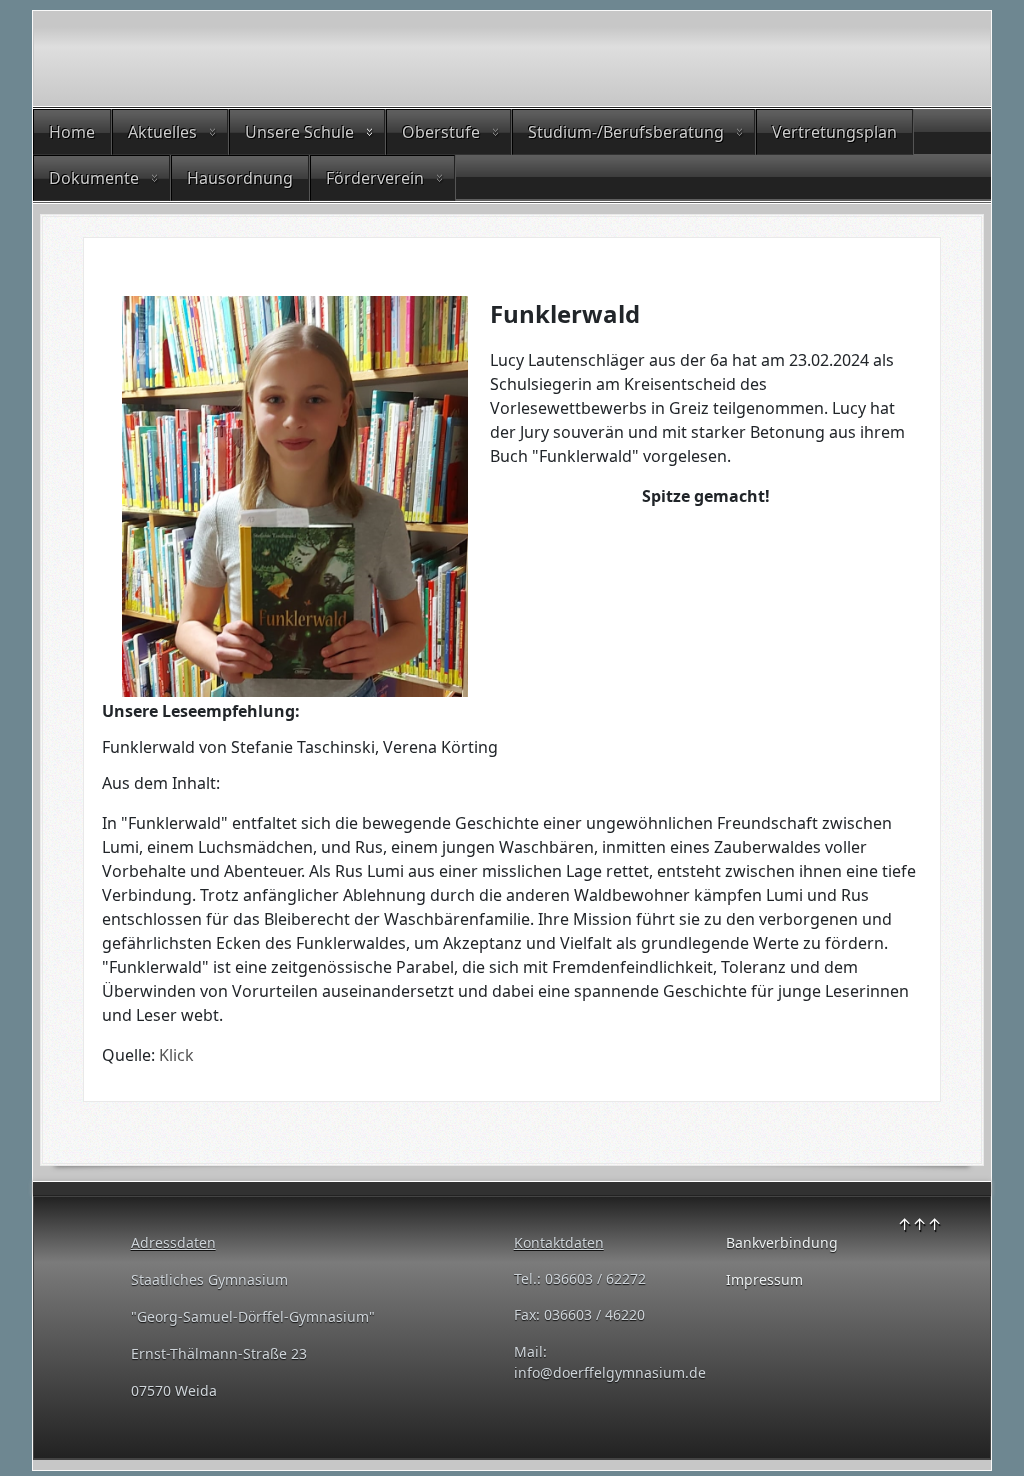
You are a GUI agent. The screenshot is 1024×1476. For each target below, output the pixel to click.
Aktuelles (162, 132)
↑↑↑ (919, 1224)
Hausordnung (240, 178)
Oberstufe (441, 132)
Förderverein (375, 178)
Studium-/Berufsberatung (626, 132)
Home (72, 132)
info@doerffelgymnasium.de (610, 1372)
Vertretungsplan (834, 132)
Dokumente (94, 178)
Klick (176, 1055)
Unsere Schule (299, 132)
